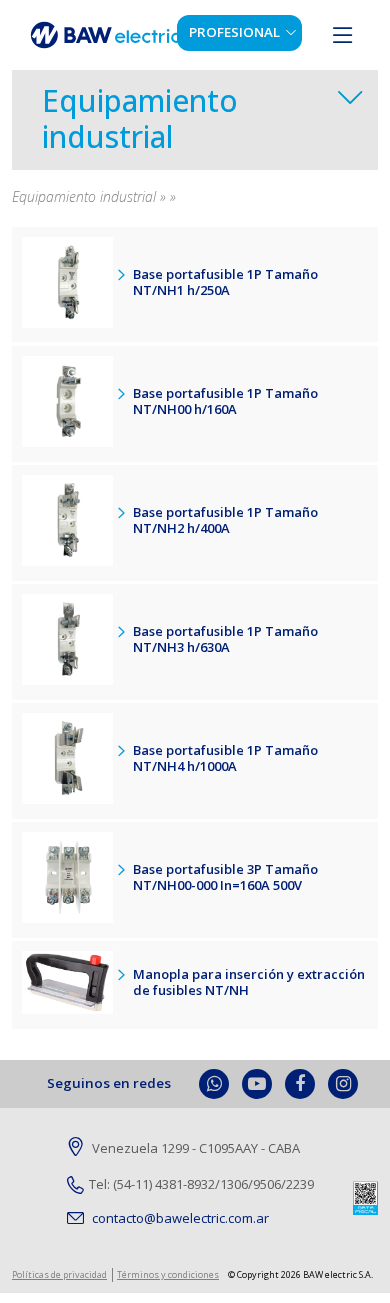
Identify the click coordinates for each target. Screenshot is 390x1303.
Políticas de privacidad (59, 1274)
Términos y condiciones (168, 1274)
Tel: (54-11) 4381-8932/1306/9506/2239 (201, 1184)
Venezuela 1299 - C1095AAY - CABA (194, 1148)
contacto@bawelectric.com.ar (179, 1218)
